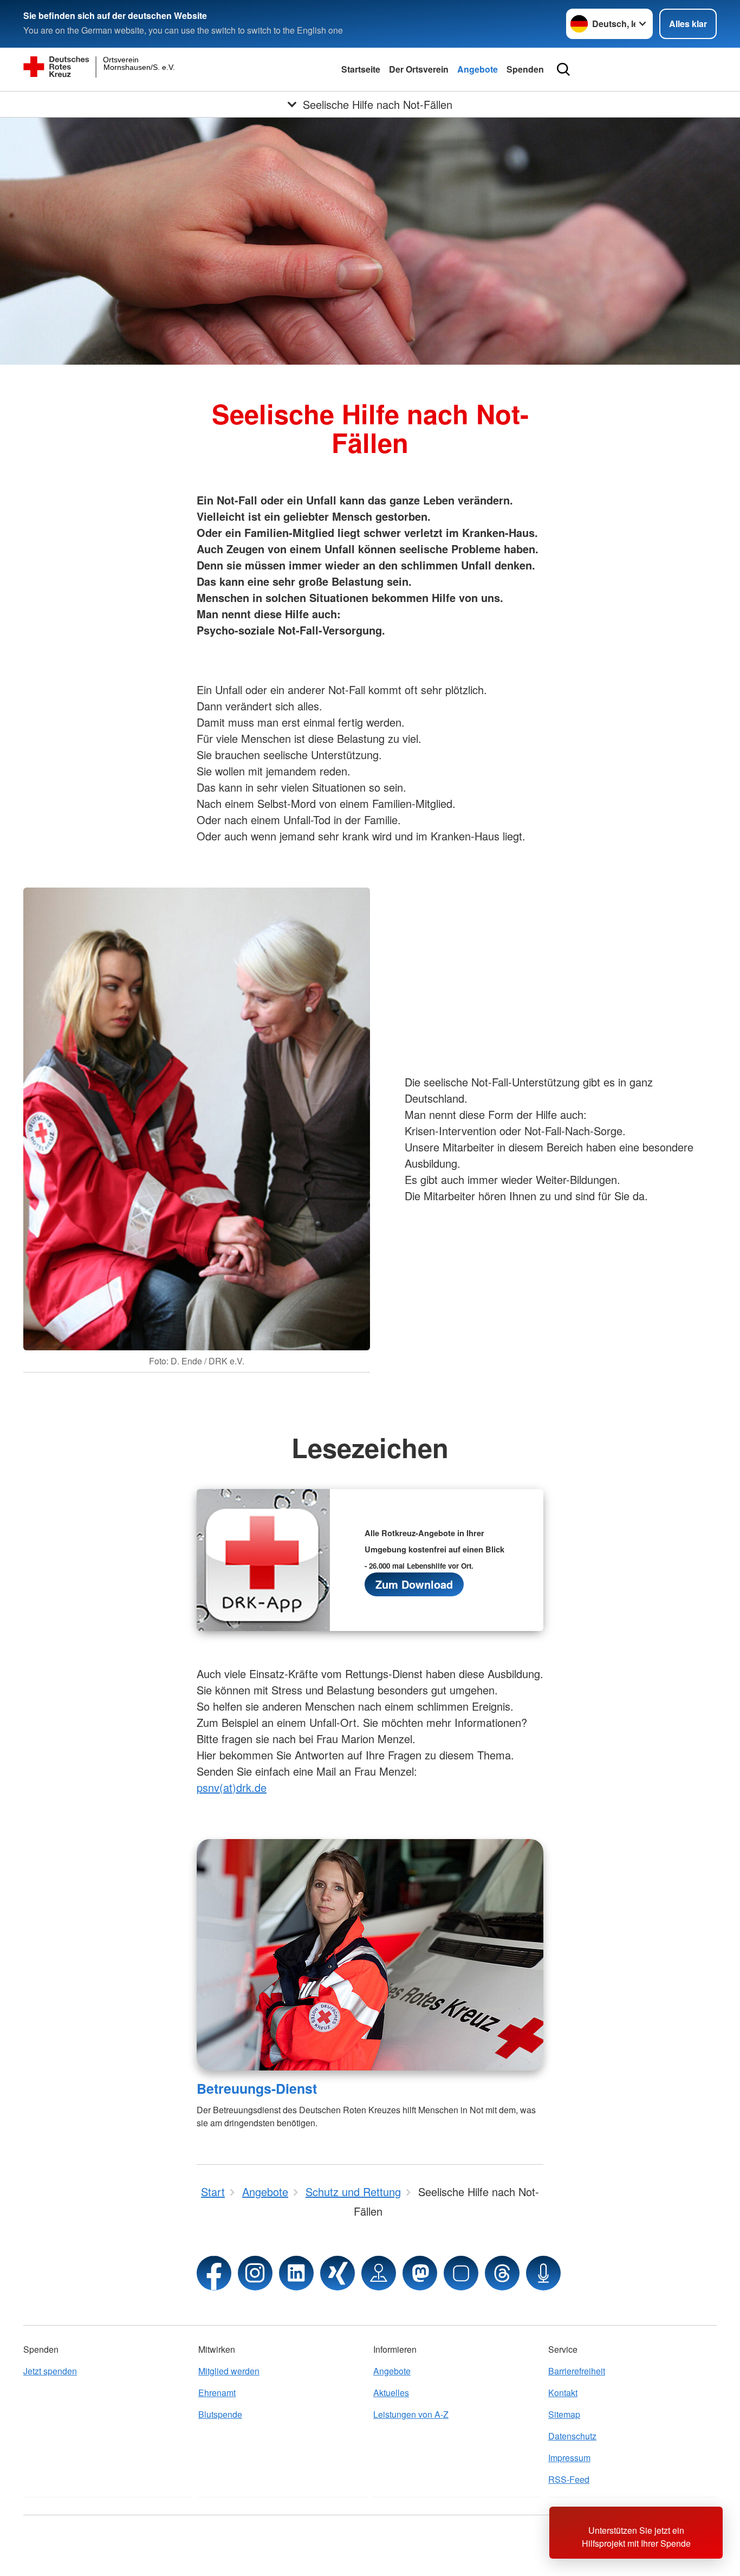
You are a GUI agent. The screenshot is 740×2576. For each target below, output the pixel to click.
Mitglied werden (229, 2371)
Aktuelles (391, 2393)
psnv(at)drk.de (232, 1787)
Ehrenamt (217, 2393)
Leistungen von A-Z (411, 2414)
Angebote (478, 69)
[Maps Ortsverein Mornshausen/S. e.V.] (379, 2273)
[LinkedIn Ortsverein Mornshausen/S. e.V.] (296, 2273)
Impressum (569, 2458)
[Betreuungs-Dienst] (370, 1955)
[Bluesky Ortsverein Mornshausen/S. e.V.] (461, 2273)
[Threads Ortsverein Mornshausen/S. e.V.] (502, 2273)
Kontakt (563, 2393)
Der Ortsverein (419, 69)
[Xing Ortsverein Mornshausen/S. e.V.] (337, 2273)
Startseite (361, 69)
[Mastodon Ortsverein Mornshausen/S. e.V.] (420, 2273)
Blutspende (220, 2414)
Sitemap (564, 2414)
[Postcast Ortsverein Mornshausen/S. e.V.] (543, 2273)
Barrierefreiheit (577, 2371)
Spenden (525, 69)
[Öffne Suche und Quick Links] (563, 69)
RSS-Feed (569, 2479)
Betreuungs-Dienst (257, 2088)
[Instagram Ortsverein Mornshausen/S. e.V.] (255, 2273)
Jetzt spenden (50, 2371)
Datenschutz (572, 2436)
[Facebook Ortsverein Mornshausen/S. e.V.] (214, 2273)
